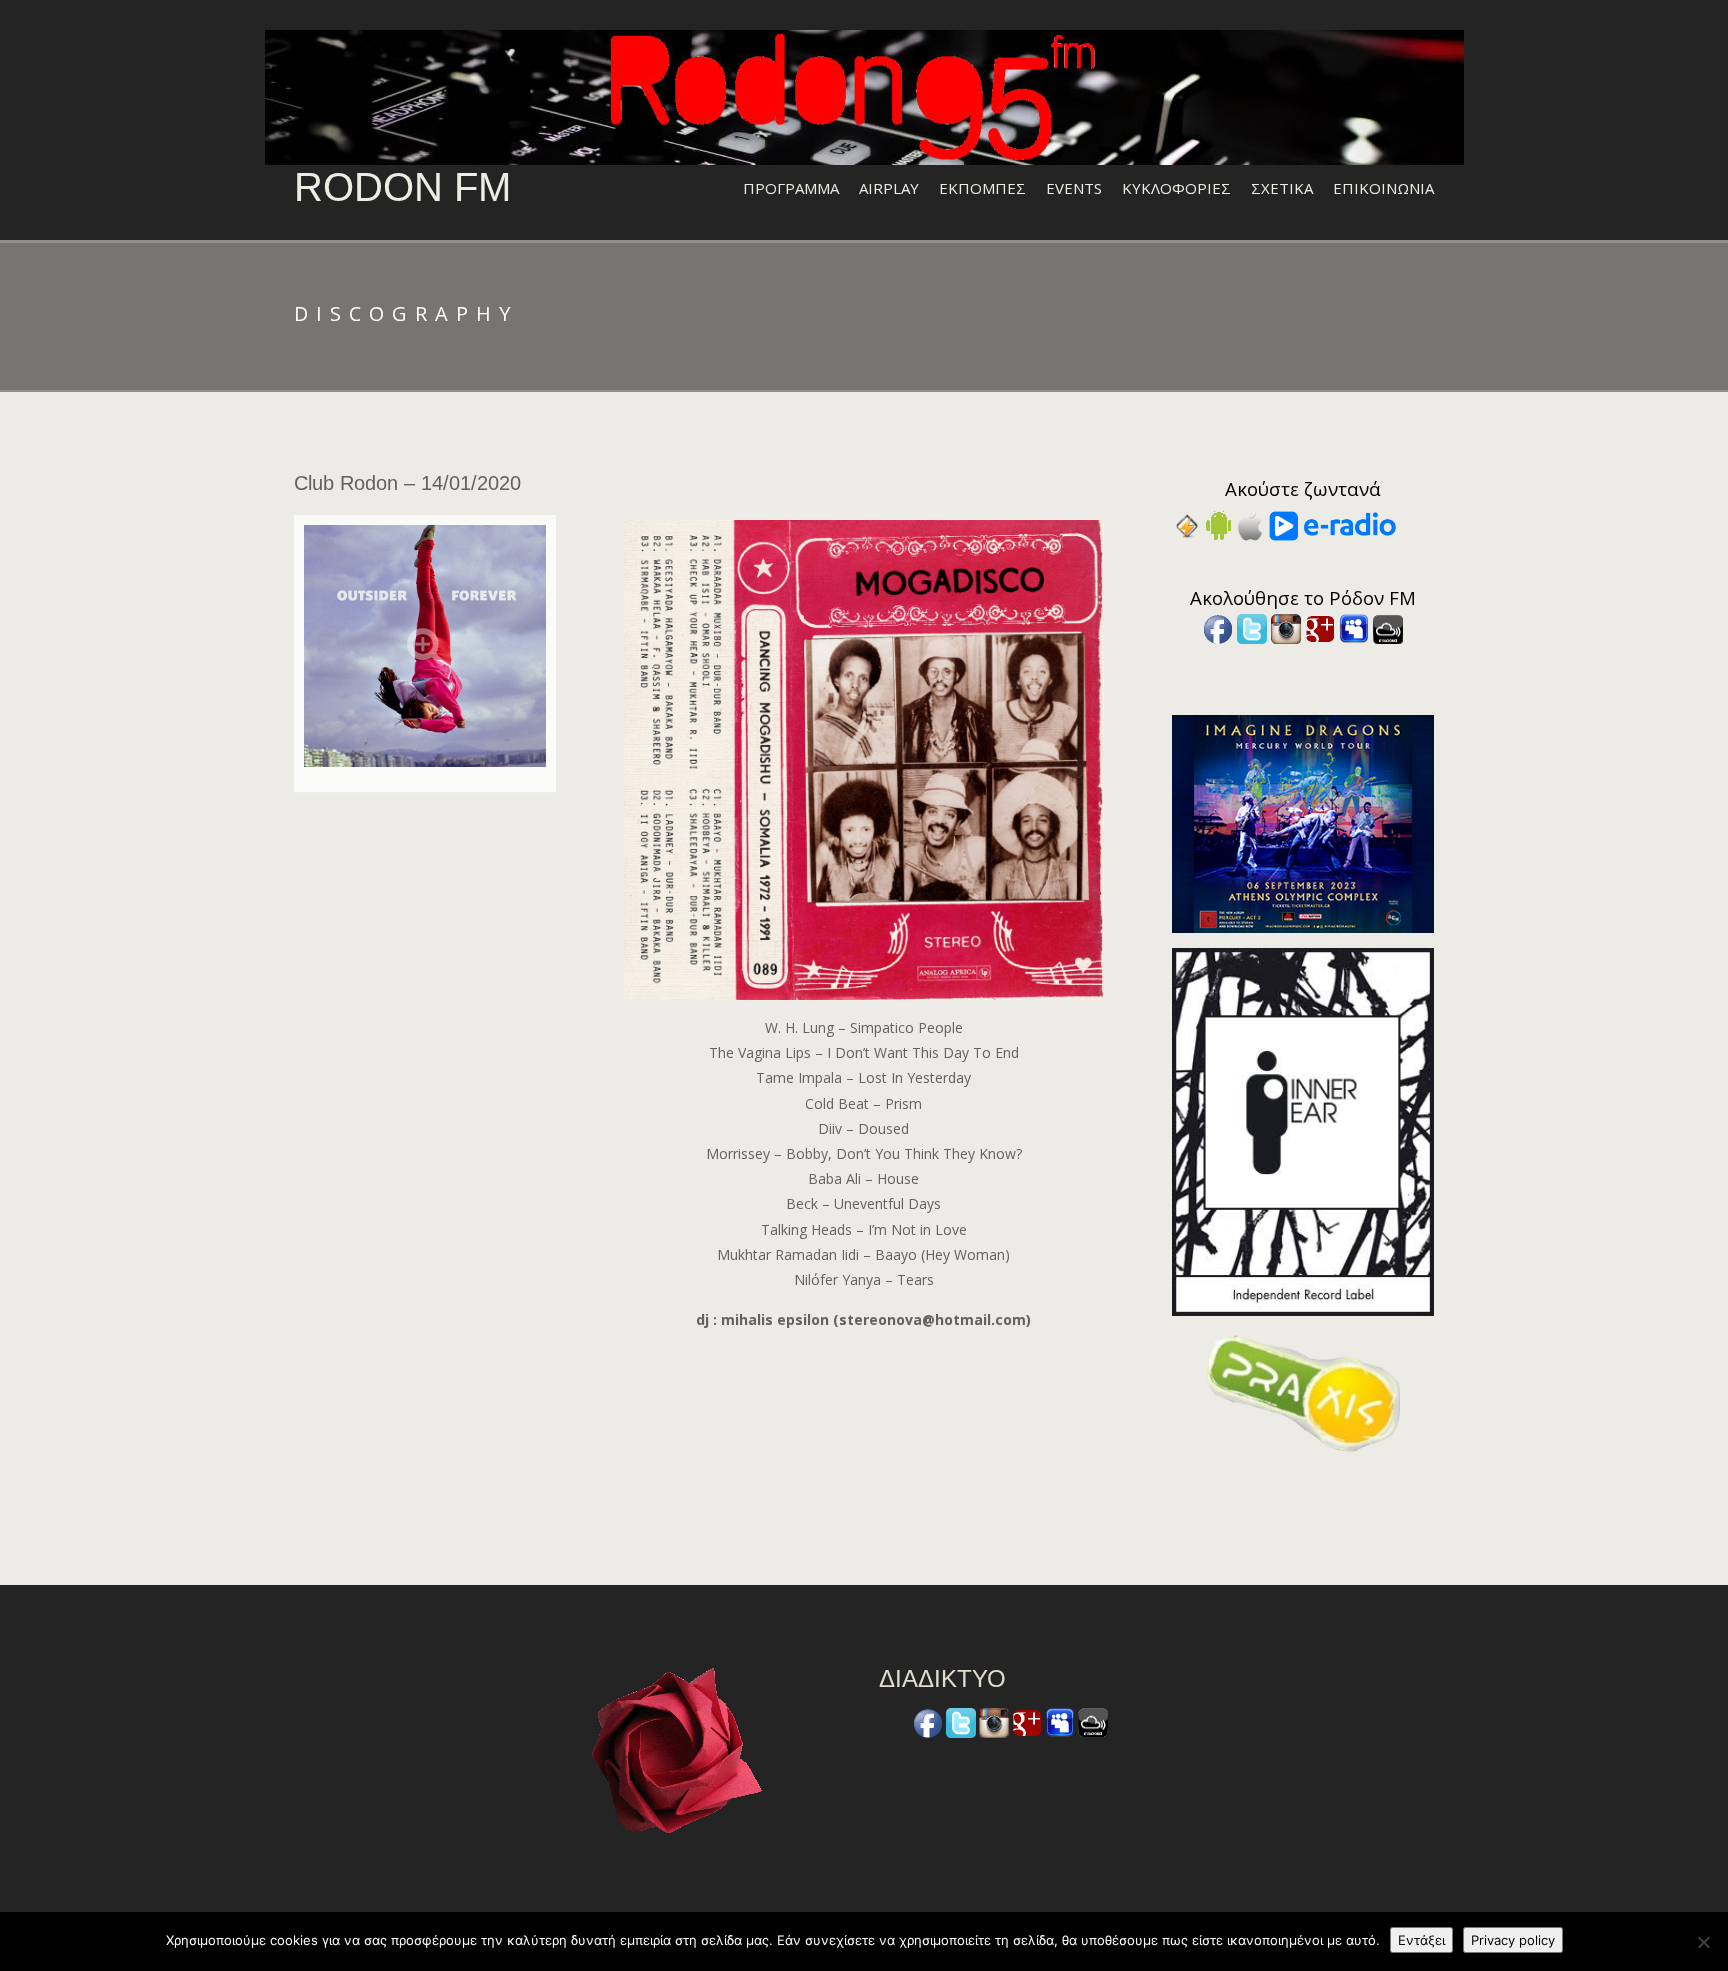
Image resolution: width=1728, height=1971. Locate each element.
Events (1074, 188)
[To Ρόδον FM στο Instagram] (1286, 627)
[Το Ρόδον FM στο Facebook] (1218, 627)
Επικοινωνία (1383, 188)
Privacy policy (1513, 1940)
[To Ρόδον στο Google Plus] (1320, 627)
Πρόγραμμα (791, 188)
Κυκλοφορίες (1176, 188)
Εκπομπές (982, 188)
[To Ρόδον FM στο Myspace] (1354, 627)
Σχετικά (1282, 188)
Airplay (889, 188)
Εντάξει (1421, 1940)
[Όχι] (1703, 1942)
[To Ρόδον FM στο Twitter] (1252, 627)
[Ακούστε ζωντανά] (1218, 524)
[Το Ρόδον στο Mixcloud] (1388, 627)
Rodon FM (402, 187)
